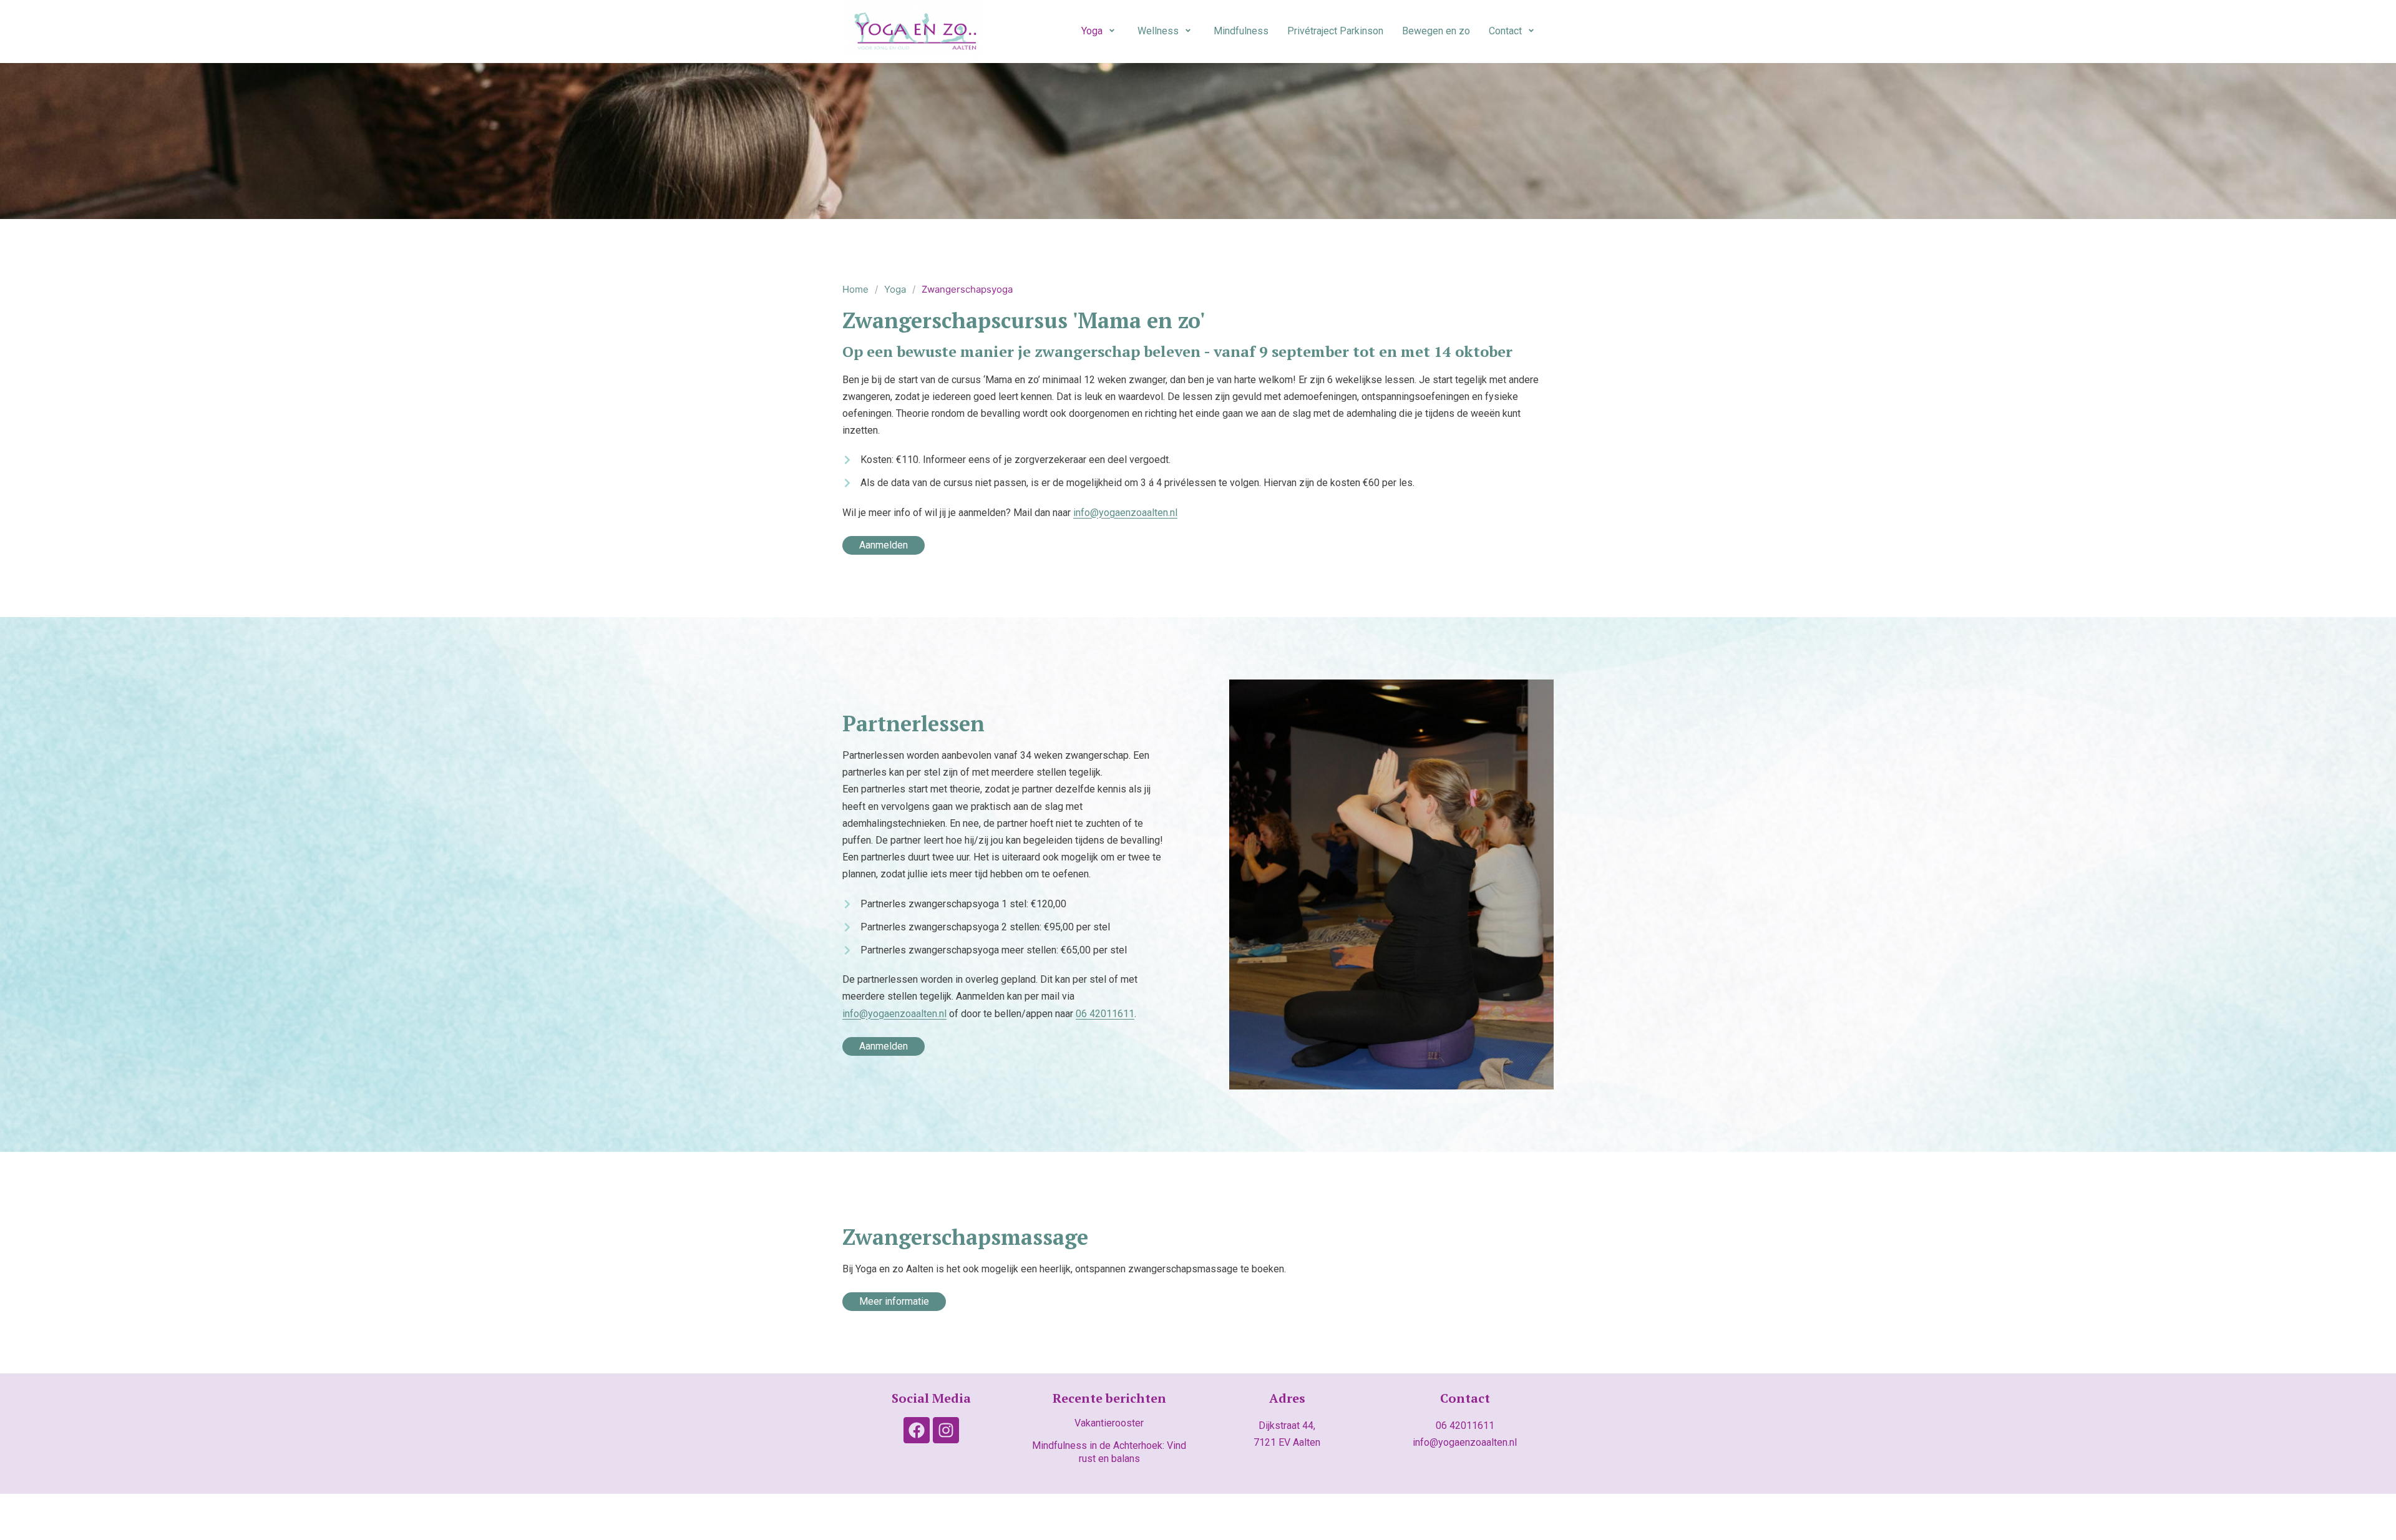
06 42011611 (1465, 1425)
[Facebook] (917, 1430)
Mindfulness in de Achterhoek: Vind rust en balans (1109, 1452)
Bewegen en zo (1436, 31)
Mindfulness (1241, 31)
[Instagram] (946, 1430)
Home (855, 289)
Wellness (1158, 31)
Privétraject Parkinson (1335, 31)
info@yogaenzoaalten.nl (1125, 513)
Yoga (1092, 31)
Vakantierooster (1109, 1423)
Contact (1505, 31)
